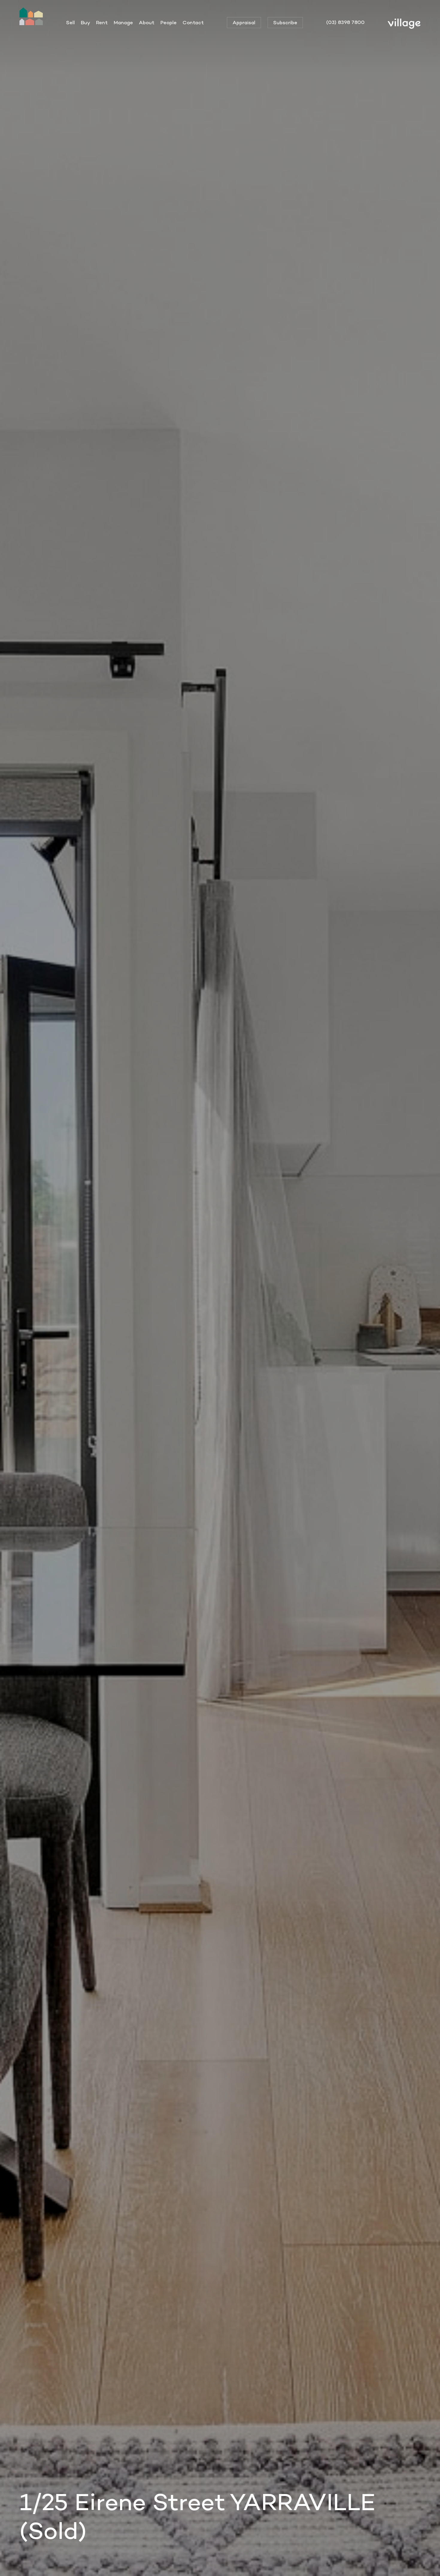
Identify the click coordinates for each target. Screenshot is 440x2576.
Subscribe (285, 22)
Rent (102, 22)
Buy (85, 22)
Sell (70, 22)
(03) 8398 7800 (345, 22)
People (169, 22)
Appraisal (244, 22)
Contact (193, 22)
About (147, 22)
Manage (123, 22)
